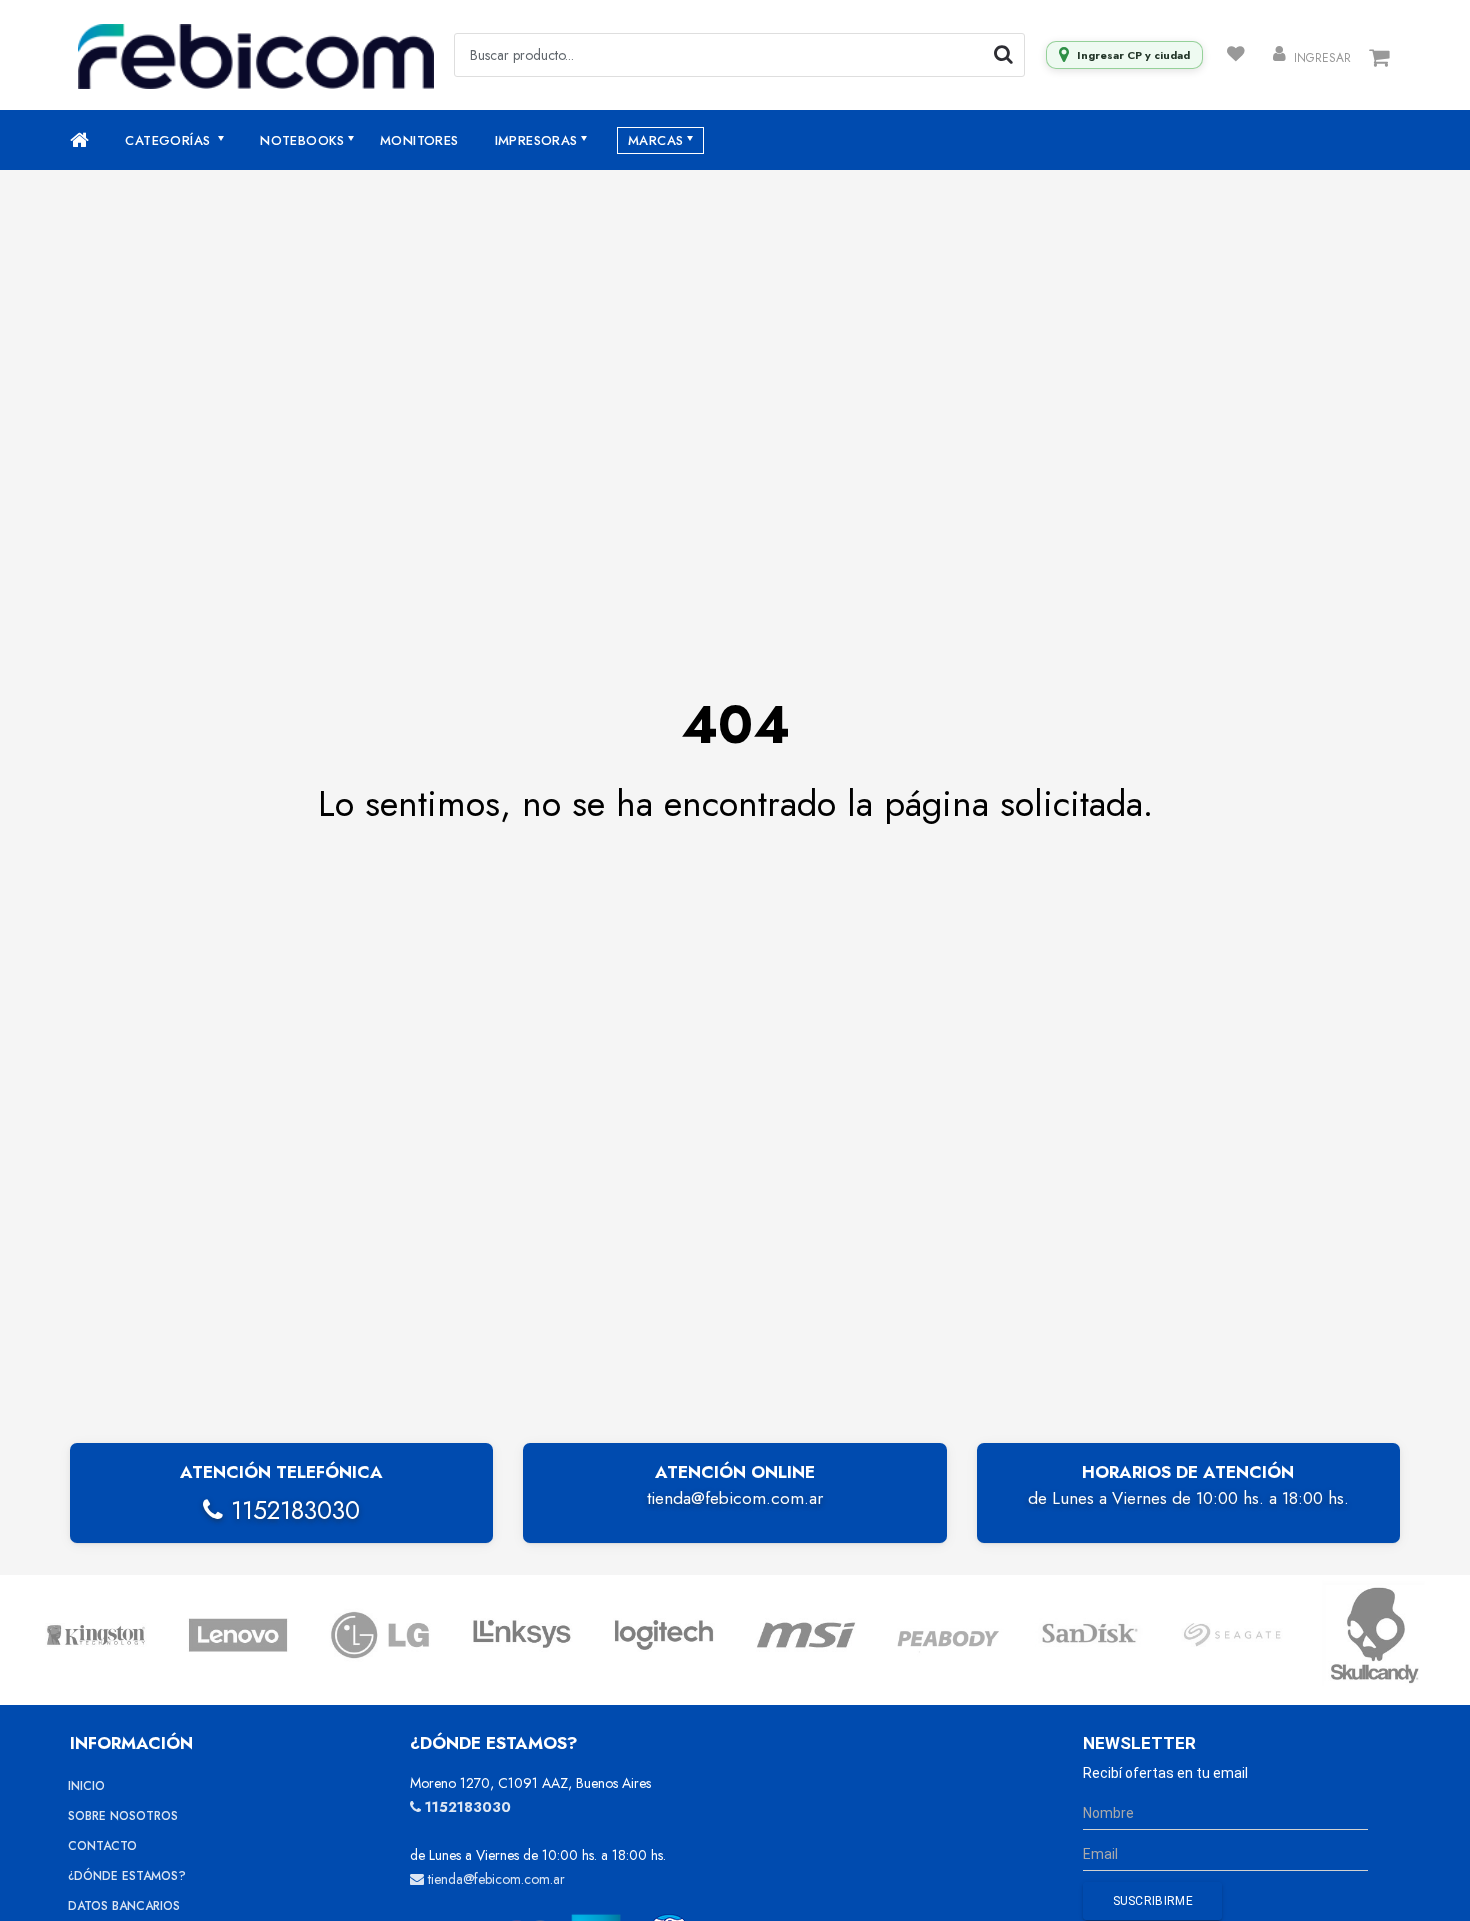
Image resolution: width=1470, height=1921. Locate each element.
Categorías (169, 140)
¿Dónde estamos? (127, 1876)
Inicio (86, 1786)
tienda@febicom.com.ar (735, 1498)
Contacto (102, 1846)
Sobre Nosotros (123, 1816)
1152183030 (291, 1510)
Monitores (419, 140)
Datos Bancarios (124, 1906)
